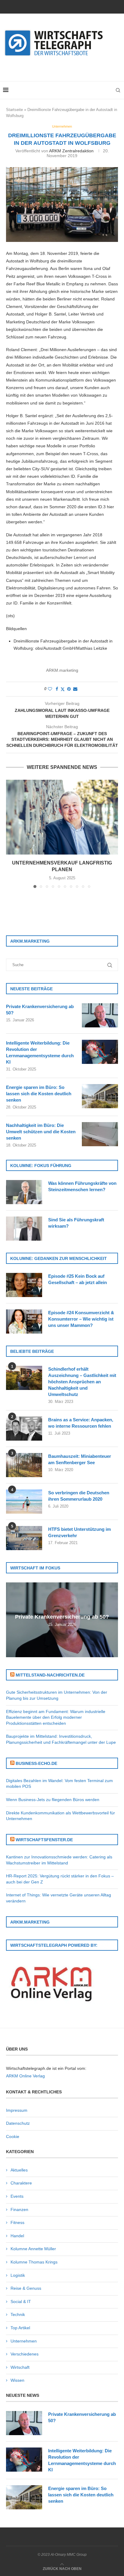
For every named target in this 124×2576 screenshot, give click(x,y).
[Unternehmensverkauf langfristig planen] (62, 817)
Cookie (13, 2137)
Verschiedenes (25, 2354)
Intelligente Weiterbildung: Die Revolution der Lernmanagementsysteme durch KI (40, 1052)
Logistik (18, 2275)
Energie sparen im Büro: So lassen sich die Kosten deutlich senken (39, 1094)
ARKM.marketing (62, 670)
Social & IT (21, 2302)
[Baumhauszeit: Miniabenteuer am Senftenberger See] (24, 1465)
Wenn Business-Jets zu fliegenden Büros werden (53, 1800)
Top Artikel (20, 2328)
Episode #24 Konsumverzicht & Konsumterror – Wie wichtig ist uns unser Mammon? (81, 1319)
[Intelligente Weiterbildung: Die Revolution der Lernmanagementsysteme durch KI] (100, 1052)
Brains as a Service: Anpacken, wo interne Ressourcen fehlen (81, 1423)
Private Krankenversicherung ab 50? (40, 1010)
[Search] (118, 90)
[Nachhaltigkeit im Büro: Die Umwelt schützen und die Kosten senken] (100, 1134)
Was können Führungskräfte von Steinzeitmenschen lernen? (82, 1186)
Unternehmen (24, 2341)
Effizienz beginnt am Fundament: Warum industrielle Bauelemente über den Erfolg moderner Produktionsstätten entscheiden (56, 1717)
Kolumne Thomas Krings (34, 2262)
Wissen (17, 2380)
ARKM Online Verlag (25, 2076)
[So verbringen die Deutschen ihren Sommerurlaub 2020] (24, 1502)
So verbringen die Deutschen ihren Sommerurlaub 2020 (79, 1496)
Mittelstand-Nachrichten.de (50, 1675)
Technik (18, 2314)
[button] (11, 833)
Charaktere (21, 2183)
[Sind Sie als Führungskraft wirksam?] (24, 1229)
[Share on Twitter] (63, 689)
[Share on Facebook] (57, 689)
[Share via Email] (75, 689)
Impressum (17, 2110)
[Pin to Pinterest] (69, 689)
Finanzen (19, 2210)
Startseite (14, 110)
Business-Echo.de (36, 1763)
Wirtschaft (20, 2367)
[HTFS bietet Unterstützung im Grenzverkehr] (24, 1538)
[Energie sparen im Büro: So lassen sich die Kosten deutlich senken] (100, 1096)
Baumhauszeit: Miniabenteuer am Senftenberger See (80, 1459)
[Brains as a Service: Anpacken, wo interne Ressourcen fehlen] (24, 1429)
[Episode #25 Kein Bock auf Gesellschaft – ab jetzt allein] (24, 1285)
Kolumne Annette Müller (33, 2249)
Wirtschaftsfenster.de (44, 1840)
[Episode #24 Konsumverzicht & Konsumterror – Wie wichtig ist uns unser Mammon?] (24, 1321)
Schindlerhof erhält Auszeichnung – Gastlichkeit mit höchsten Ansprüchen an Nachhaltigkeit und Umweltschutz (82, 1382)
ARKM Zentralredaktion (71, 151)
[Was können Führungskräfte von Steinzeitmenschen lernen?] (24, 1192)
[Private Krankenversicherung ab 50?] (100, 1015)
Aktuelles (19, 2170)
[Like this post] (50, 689)
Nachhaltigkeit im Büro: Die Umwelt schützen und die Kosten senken (41, 1132)
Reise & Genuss (26, 2288)
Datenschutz (18, 2123)
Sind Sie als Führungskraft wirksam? (76, 1223)
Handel (17, 2236)
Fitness (17, 2222)
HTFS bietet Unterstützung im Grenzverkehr (79, 1532)
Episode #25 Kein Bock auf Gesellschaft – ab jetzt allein (77, 1279)
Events (17, 2196)
